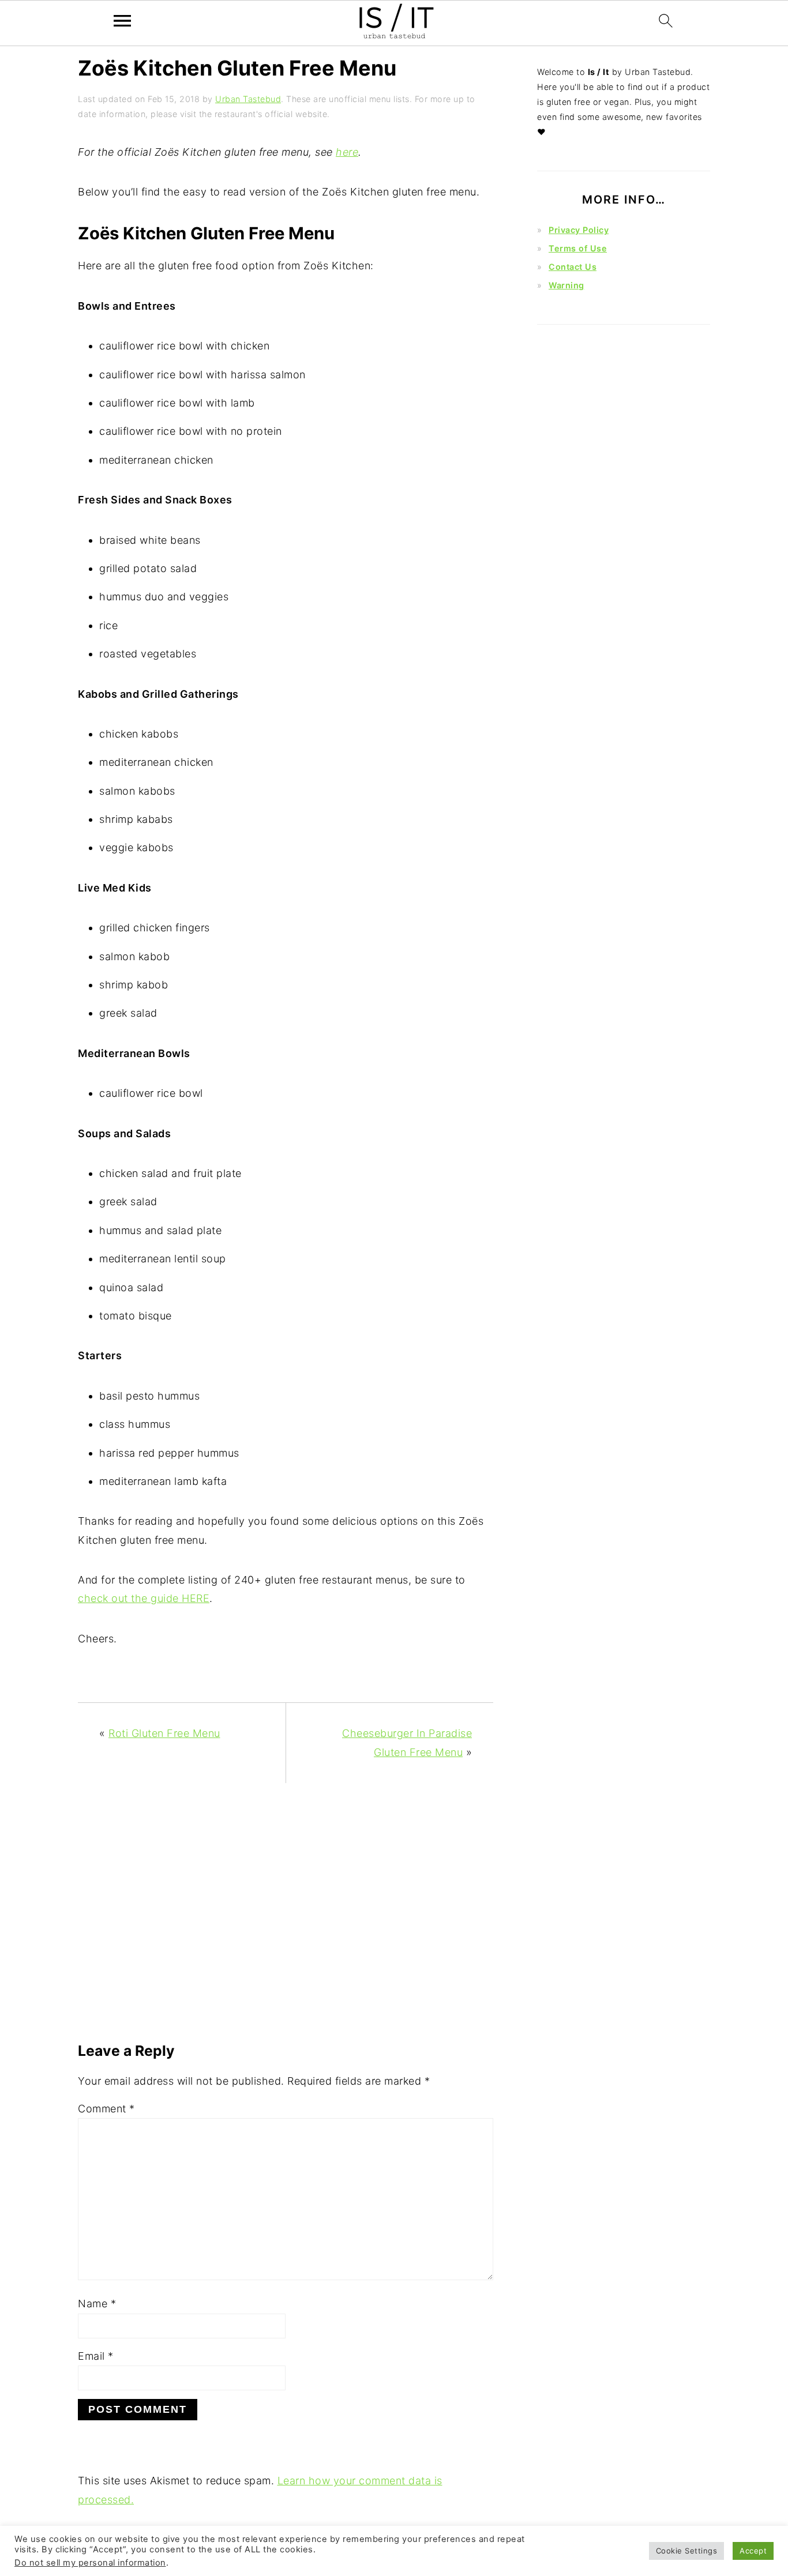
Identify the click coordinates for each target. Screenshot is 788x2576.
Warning (566, 285)
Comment (106, 2109)
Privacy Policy (579, 230)
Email (96, 2356)
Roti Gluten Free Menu (164, 1733)
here (347, 152)
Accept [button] (753, 2551)
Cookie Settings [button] (687, 2551)
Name (97, 2304)
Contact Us (573, 267)
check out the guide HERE (144, 1598)
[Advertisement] (286, 1918)
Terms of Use (578, 248)
